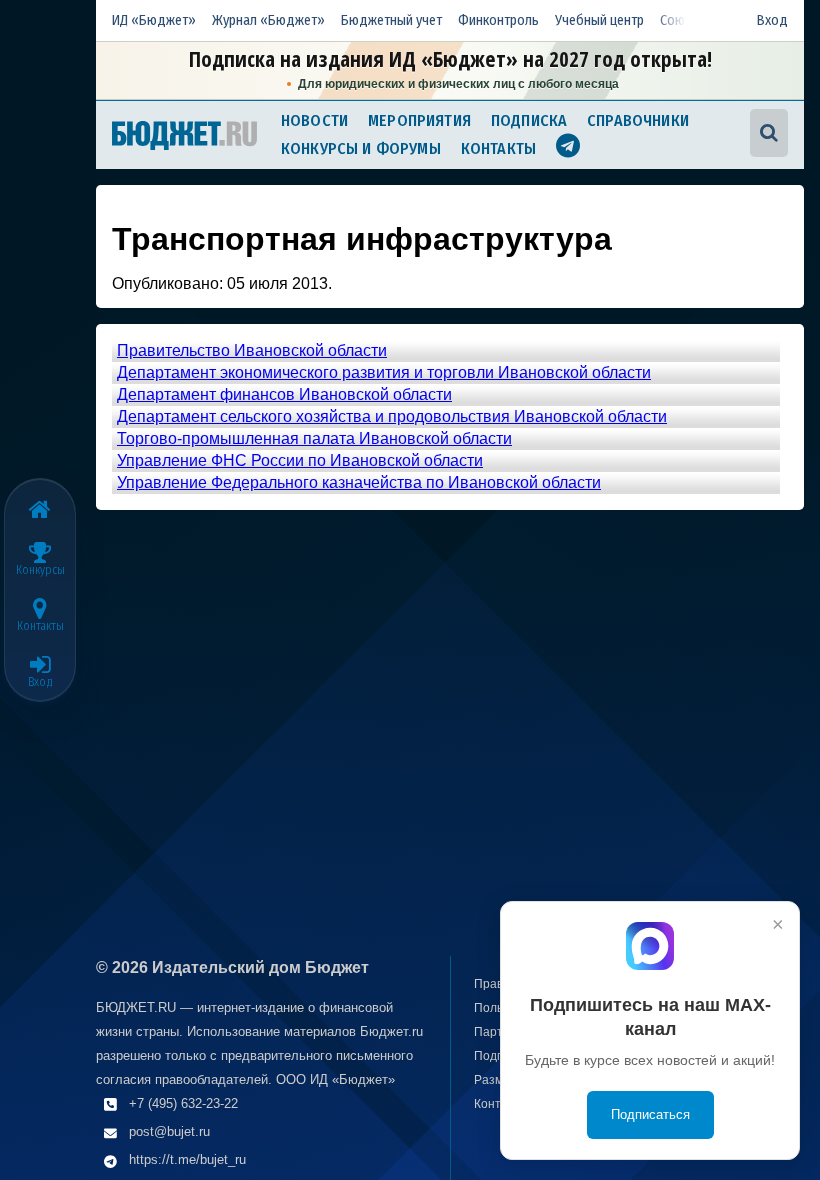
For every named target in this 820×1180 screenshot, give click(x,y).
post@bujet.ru (169, 1131)
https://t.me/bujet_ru (187, 1159)
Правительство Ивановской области (252, 350)
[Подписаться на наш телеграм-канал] (568, 148)
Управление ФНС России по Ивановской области (300, 460)
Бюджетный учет (391, 20)
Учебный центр (599, 20)
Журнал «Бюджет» (268, 20)
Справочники (638, 120)
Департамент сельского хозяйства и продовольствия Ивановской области (392, 416)
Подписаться (650, 1114)
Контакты (498, 148)
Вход (772, 20)
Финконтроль (498, 20)
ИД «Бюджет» (154, 20)
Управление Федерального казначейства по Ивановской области (359, 482)
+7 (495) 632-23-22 (183, 1103)
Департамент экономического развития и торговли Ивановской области (384, 372)
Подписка (529, 120)
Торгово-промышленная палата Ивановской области (314, 438)
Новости (314, 120)
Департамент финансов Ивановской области (284, 394)
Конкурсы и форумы (361, 148)
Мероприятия (419, 120)
